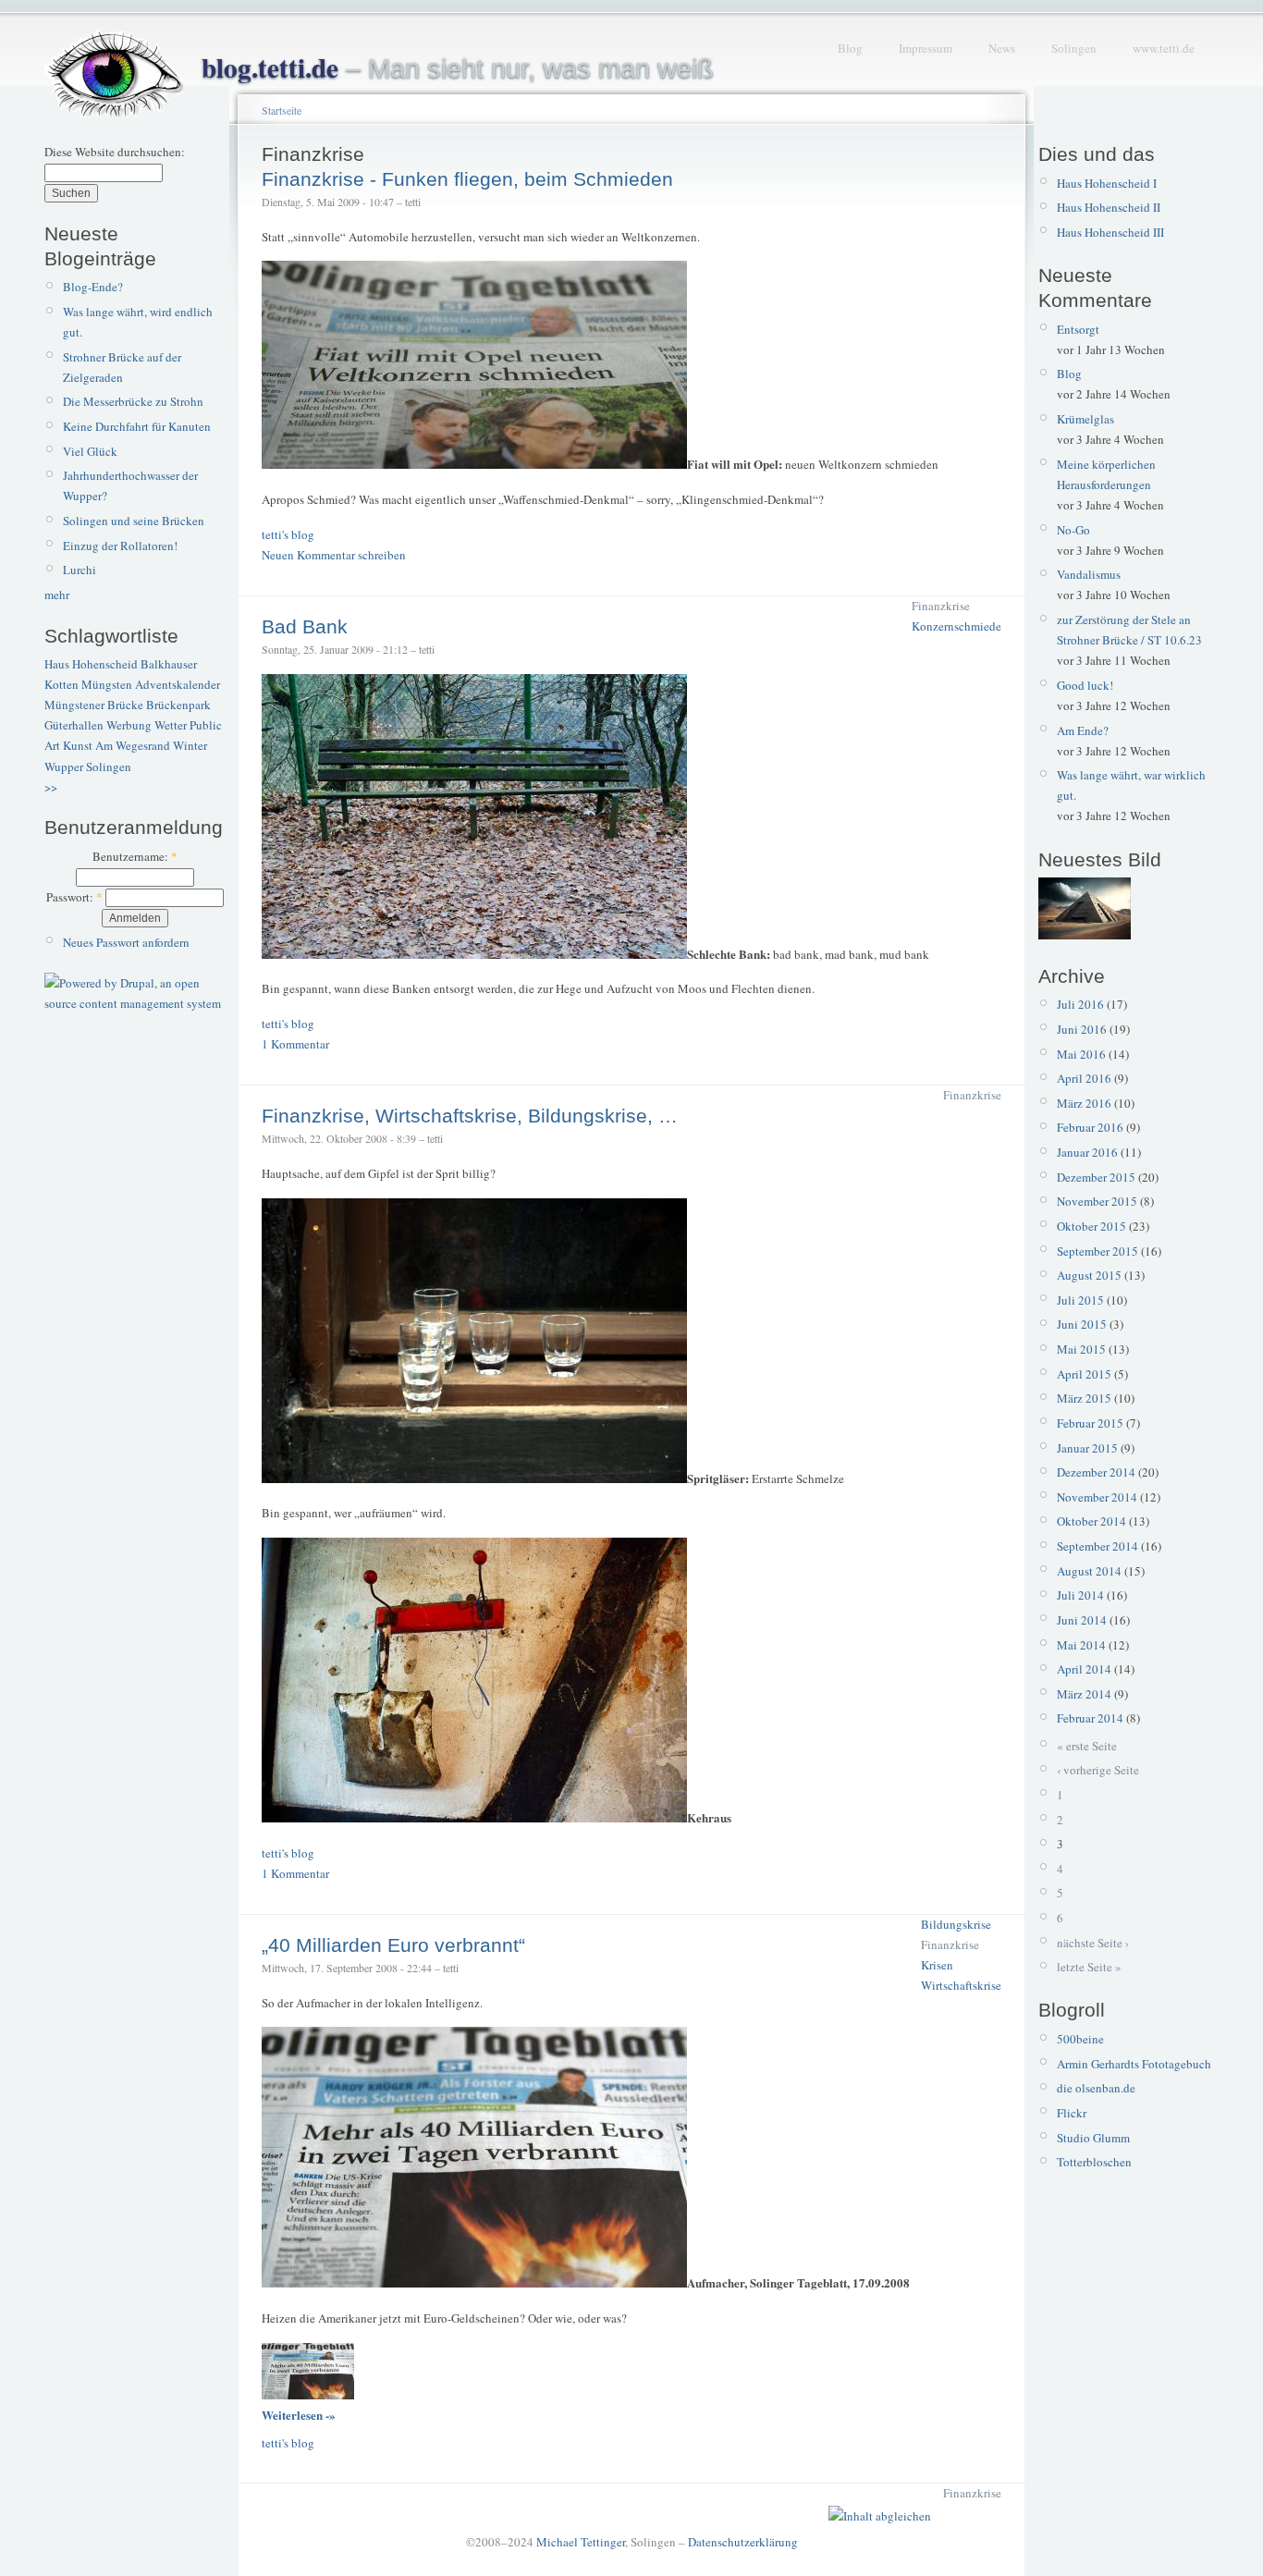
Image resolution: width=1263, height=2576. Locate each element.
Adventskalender (178, 684)
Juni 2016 (1082, 1029)
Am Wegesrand (133, 745)
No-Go (1073, 530)
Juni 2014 (1082, 1620)
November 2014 (1097, 1497)
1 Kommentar (295, 1044)
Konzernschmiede (956, 626)
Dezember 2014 (1096, 1472)
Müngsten (107, 684)
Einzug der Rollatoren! (120, 546)
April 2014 (1084, 1669)
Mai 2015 (1081, 1349)
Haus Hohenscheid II (1109, 207)
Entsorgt (1078, 329)
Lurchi (80, 570)
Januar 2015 (1087, 1448)
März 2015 (1084, 1398)
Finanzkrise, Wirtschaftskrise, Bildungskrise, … (470, 1116)
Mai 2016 (1081, 1054)
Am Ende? (1083, 730)
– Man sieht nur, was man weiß (458, 68)
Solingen (1074, 48)
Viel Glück (90, 451)
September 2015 (1097, 1251)
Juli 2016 (1080, 1004)
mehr (57, 595)
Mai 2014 (1081, 1645)
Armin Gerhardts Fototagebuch (1134, 2064)
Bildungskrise (956, 1924)
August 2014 (1089, 1571)
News (1002, 48)
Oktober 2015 (1091, 1226)
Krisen (937, 1965)
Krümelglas (1085, 419)
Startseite (282, 110)
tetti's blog (288, 534)
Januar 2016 (1087, 1152)
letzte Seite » (1089, 1967)
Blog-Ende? (93, 287)
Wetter (171, 725)
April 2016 (1084, 1078)
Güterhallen (74, 725)
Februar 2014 (1090, 1718)
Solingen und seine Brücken (134, 521)
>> (51, 787)
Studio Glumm (1093, 2138)
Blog (850, 48)
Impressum (926, 48)
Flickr (1072, 2113)
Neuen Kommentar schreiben (334, 555)
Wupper (64, 767)
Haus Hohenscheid (91, 664)
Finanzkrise (941, 606)
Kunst (78, 745)
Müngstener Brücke (94, 705)
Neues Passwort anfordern (126, 942)
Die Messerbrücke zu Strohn (133, 401)
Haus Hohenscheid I (1107, 183)
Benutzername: (135, 856)
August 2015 (1089, 1275)
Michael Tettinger (581, 2542)
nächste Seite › (1093, 1943)
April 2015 (1084, 1374)
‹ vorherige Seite (1098, 1770)
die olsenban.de (1096, 2088)
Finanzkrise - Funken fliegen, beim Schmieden (467, 179)
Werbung (129, 725)
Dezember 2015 (1096, 1177)
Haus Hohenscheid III (1110, 232)
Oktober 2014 (1091, 1521)
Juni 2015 (1082, 1324)
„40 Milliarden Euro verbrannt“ (393, 1945)
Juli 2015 (1080, 1300)
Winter (190, 745)
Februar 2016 (1090, 1127)
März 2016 (1084, 1103)
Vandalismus (1089, 574)
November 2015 (1097, 1201)
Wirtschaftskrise (961, 1985)
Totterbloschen (1094, 2162)
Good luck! (1085, 685)
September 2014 (1097, 1546)
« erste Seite (1087, 1746)
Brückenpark (178, 705)
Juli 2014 (1080, 1595)
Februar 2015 (1090, 1423)
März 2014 (1084, 1694)
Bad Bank (305, 626)
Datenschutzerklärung (743, 2542)
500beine (1080, 2039)
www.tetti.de (1164, 48)
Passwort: (74, 897)
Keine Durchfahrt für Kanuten (137, 426)
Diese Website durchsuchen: (115, 152)
